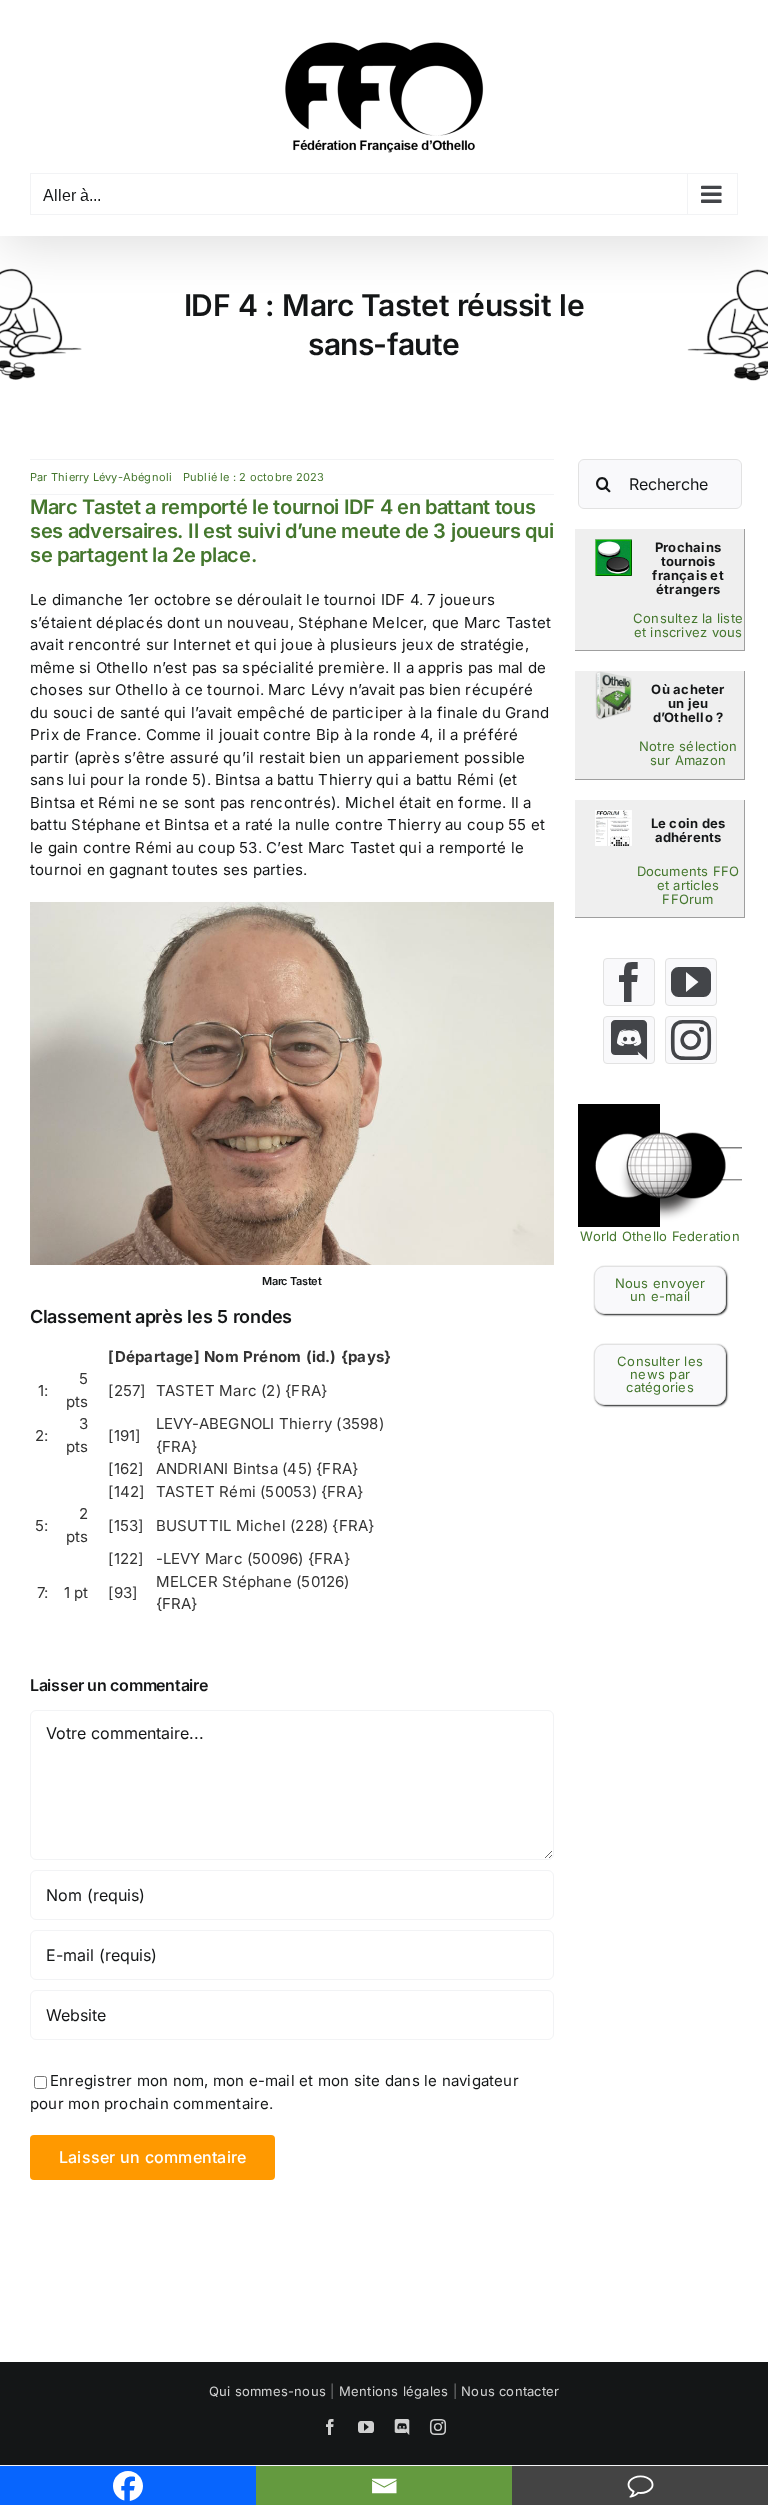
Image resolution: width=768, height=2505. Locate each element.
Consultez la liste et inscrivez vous (688, 625)
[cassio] (613, 546)
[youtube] (691, 982)
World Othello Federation (659, 1236)
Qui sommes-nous (267, 2391)
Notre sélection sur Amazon (688, 753)
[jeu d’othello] (613, 678)
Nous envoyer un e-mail (660, 1289)
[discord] (629, 1040)
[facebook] (629, 982)
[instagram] (691, 1040)
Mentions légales (394, 2391)
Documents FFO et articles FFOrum (688, 885)
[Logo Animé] (660, 1111)
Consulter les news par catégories (660, 1374)
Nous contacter (510, 2391)
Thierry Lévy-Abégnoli (112, 477)
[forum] (613, 817)
